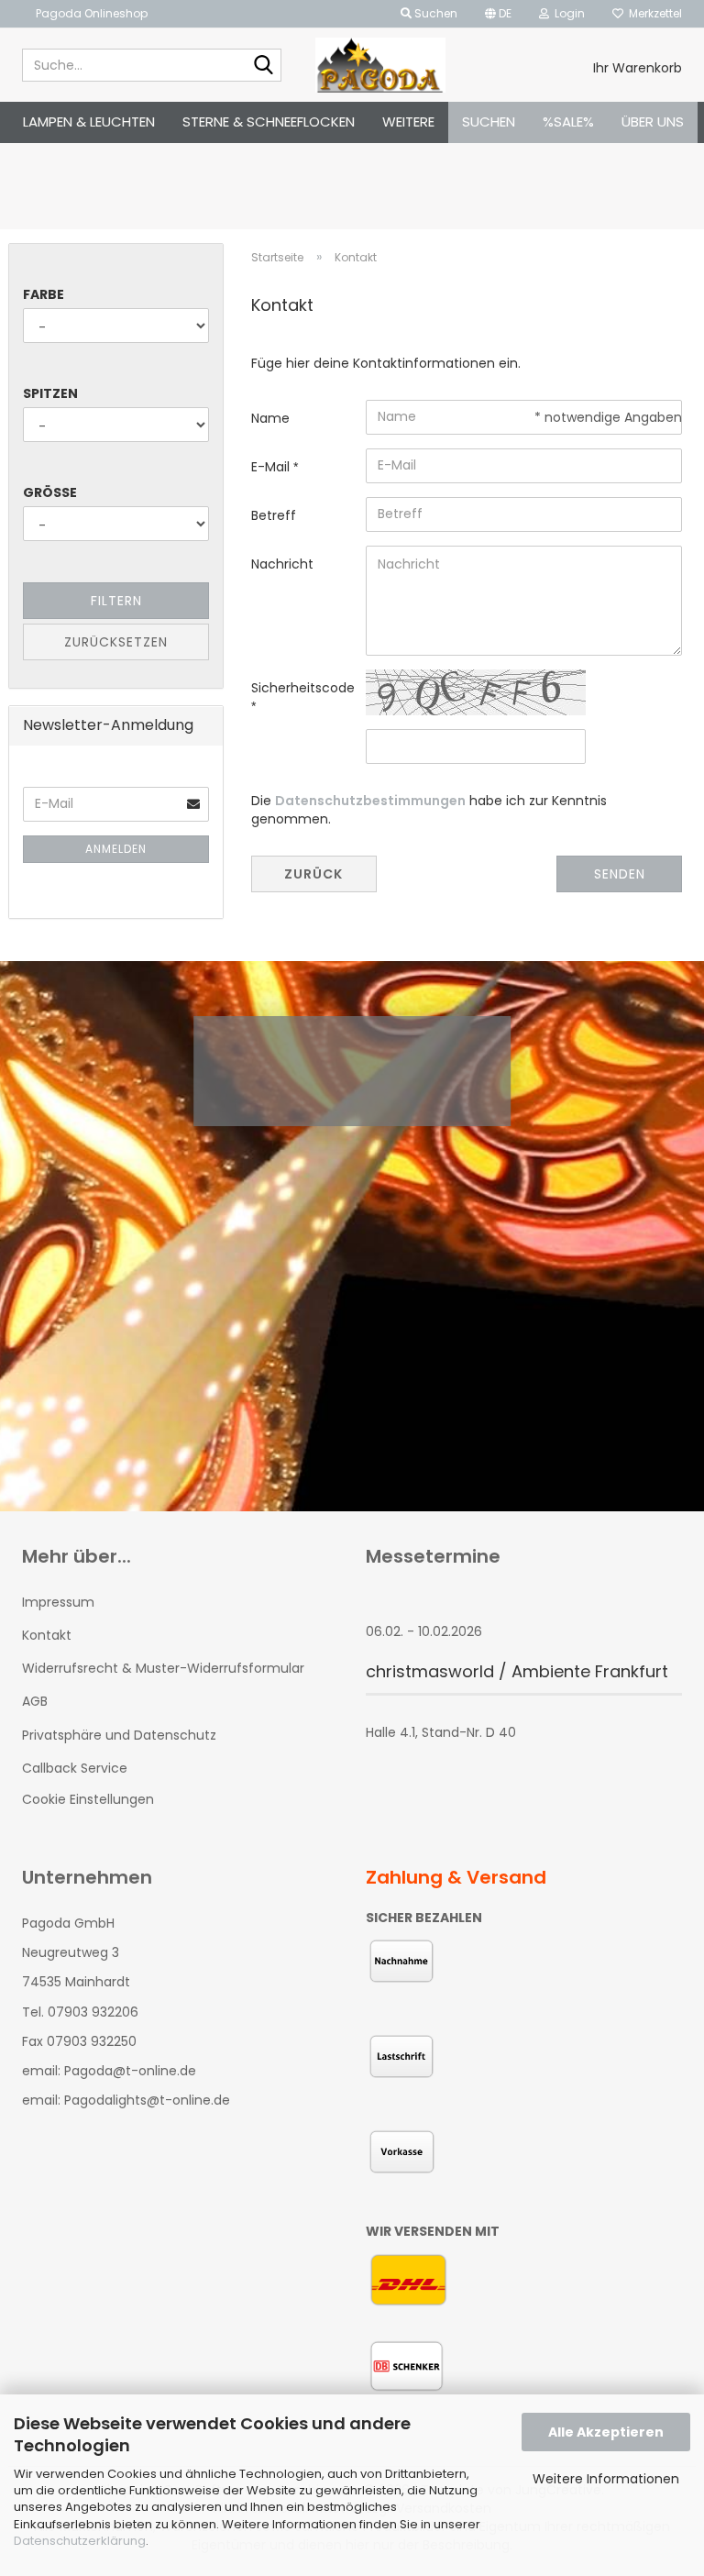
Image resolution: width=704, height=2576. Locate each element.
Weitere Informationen (606, 2479)
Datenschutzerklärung (80, 2541)
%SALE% (568, 122)
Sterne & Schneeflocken (269, 122)
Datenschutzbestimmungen (370, 801)
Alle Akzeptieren (606, 2432)
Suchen (489, 122)
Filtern (116, 601)
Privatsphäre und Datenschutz (119, 1735)
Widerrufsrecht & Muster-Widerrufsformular (163, 1668)
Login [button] (567, 13)
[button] (498, 14)
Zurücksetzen (116, 642)
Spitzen (50, 393)
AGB (35, 1701)
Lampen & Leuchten (89, 122)
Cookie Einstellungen (88, 1799)
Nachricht (282, 564)
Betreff (274, 515)
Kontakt (47, 1635)
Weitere (408, 122)
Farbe (44, 294)
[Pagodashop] (381, 65)
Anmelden (116, 849)
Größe (50, 492)
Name (270, 418)
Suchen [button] (434, 13)
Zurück (313, 874)
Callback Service (75, 1768)
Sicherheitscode (302, 688)
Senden (620, 874)
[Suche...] (264, 66)
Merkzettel (653, 13)
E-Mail (272, 467)
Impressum (58, 1602)
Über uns (653, 122)
